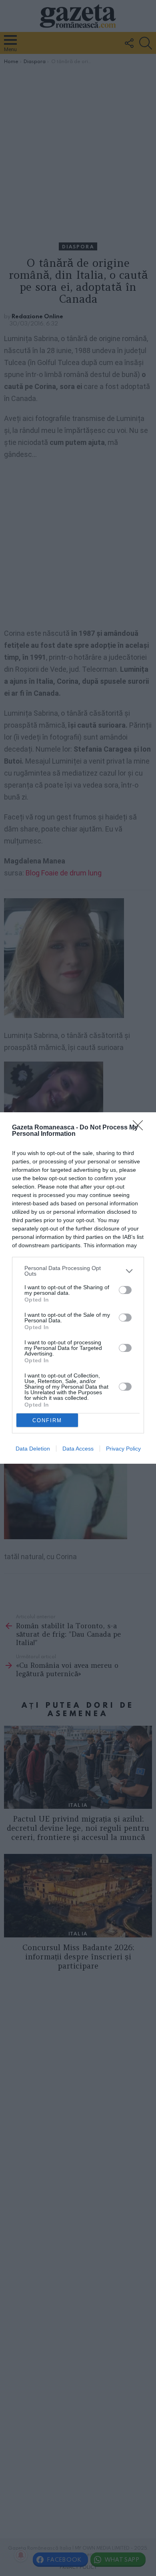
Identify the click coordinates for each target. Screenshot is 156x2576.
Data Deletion (33, 1449)
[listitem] (78, 1271)
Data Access (78, 1449)
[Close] (140, 1128)
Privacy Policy (123, 1449)
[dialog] (78, 1288)
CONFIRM (47, 1420)
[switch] (125, 1290)
